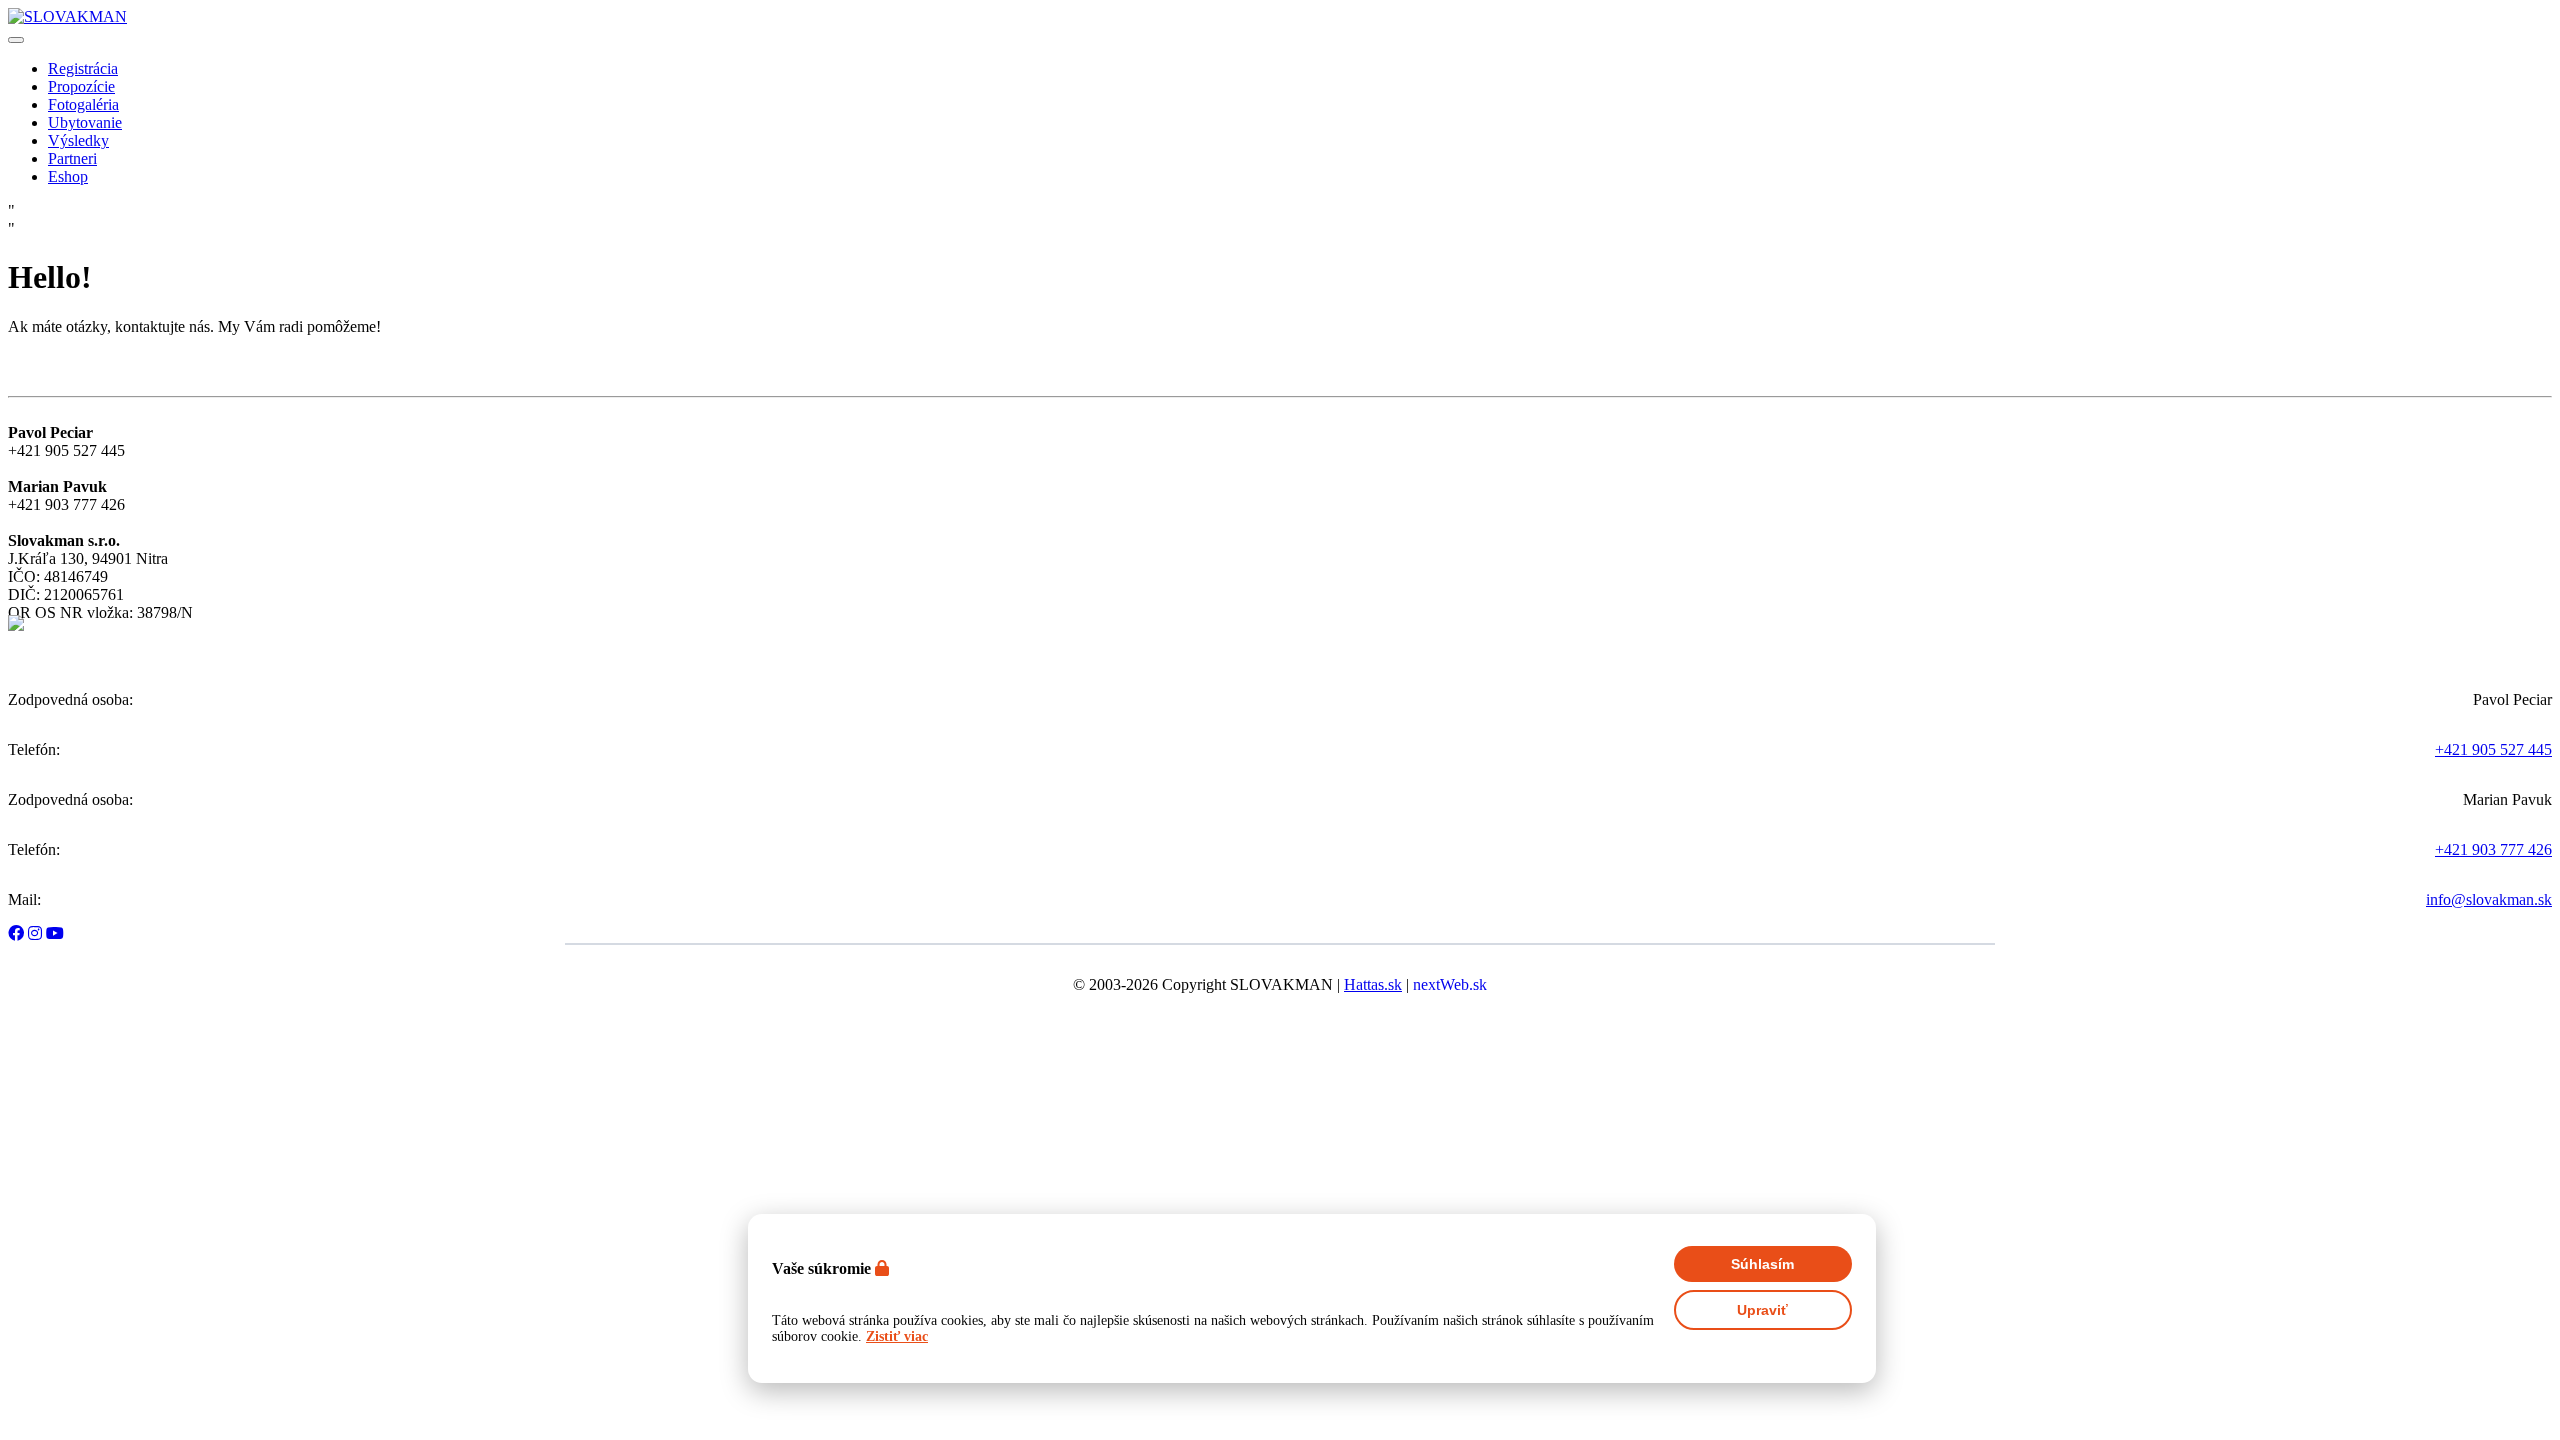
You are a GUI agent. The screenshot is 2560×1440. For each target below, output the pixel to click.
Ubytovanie (85, 122)
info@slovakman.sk (2489, 899)
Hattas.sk (1373, 984)
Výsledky (78, 140)
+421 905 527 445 (2493, 749)
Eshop (68, 176)
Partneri (72, 158)
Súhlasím (1762, 1264)
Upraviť (1762, 1310)
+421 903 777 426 (2493, 849)
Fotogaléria (83, 104)
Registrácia (83, 68)
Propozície (81, 86)
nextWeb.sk (1450, 984)
